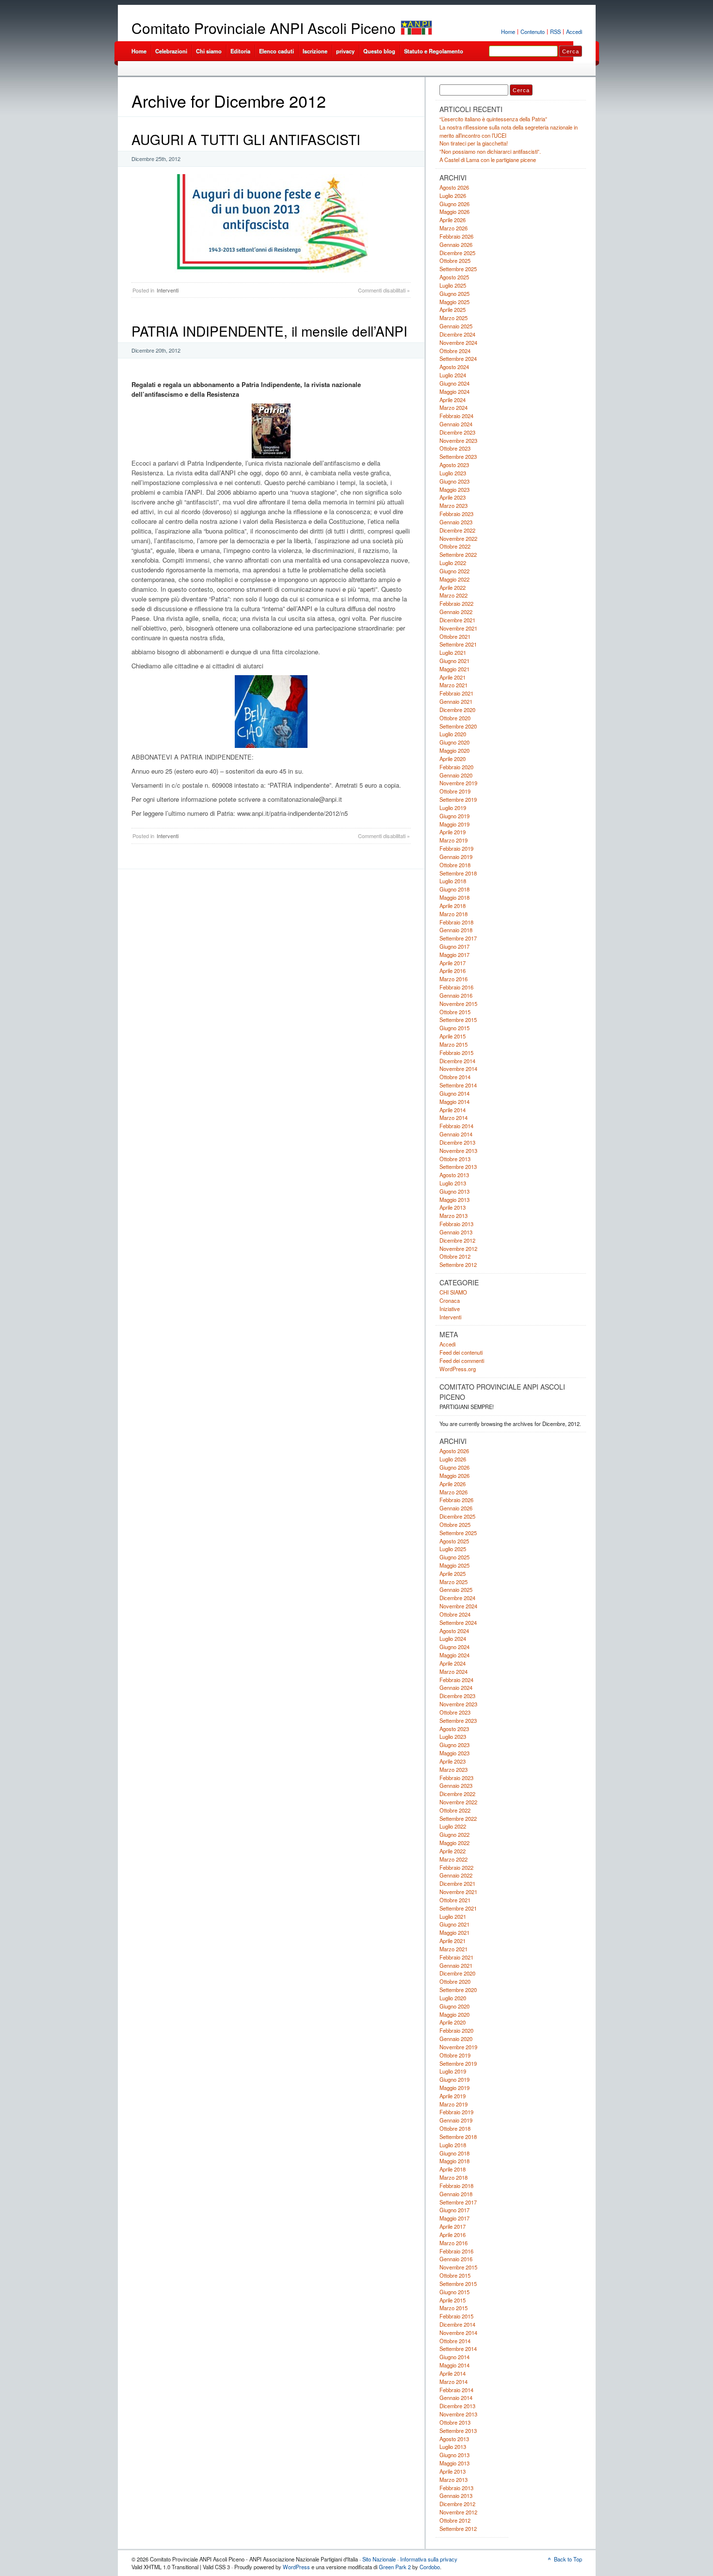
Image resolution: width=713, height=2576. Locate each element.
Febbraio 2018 (456, 922)
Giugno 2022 (454, 571)
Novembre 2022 (458, 538)
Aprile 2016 (453, 971)
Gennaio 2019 (456, 857)
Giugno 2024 (454, 383)
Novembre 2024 (458, 342)
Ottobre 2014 (455, 1077)
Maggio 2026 (454, 211)
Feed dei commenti (462, 1361)
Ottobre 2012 (455, 1256)
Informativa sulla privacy (429, 2559)
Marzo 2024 (454, 407)
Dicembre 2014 (457, 1061)
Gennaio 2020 (456, 775)
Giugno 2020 (454, 742)
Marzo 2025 (454, 318)
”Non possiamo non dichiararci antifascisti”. (490, 151)
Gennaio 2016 (456, 995)
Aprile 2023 (453, 497)
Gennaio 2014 (456, 1134)
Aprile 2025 (453, 309)
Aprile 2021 (453, 677)
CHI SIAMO (453, 1292)
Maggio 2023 (454, 489)
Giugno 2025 (454, 293)
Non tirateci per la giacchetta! (474, 143)
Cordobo (430, 2567)
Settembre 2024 (458, 358)
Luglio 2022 (453, 563)
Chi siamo (209, 51)
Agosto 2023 (454, 465)
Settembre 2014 (458, 1085)
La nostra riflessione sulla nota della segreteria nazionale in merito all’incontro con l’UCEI (509, 131)
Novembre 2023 (458, 440)
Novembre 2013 (458, 1150)
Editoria (240, 51)
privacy (345, 51)
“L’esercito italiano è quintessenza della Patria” (493, 119)
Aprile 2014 (453, 1110)
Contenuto (533, 32)
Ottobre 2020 (455, 718)
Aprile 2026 (453, 220)
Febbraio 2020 (456, 767)
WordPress (296, 2567)
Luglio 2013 (453, 1183)
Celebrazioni (171, 51)
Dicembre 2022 (457, 530)
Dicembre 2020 (457, 710)
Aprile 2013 (453, 1207)
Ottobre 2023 (455, 448)
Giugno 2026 (454, 204)
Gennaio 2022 (456, 612)
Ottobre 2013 (455, 1159)
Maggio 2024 (454, 391)
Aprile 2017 (453, 963)
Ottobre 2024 (455, 351)
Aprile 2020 (453, 759)
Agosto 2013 (454, 1175)
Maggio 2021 (454, 669)
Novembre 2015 (458, 1004)
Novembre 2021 (458, 628)
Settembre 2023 (458, 456)
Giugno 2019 (454, 816)
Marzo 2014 (454, 1118)
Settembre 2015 (458, 1020)
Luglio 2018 (453, 881)
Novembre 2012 (458, 1248)
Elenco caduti (276, 51)
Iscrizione (315, 51)
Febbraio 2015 (456, 1053)
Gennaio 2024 (456, 424)
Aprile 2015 (453, 1036)
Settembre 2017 (458, 938)
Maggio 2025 (454, 302)
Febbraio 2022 (456, 603)
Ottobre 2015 (455, 1012)
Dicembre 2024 (457, 334)
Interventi (168, 290)
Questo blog (379, 51)
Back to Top (568, 2559)
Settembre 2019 (458, 799)
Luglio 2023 (453, 473)
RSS (555, 32)
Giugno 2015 (454, 1028)
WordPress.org (458, 1369)
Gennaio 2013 (456, 1232)
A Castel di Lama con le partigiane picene (488, 160)
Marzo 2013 (454, 1215)
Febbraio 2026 (456, 236)
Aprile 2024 (453, 400)
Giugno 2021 (454, 661)
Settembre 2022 (458, 554)
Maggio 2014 (454, 1102)
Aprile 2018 (453, 906)
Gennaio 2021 (456, 701)
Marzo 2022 (454, 595)
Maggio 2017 (454, 955)
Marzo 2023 (454, 505)
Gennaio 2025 (456, 326)
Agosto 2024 (454, 367)
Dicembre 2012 (457, 1240)
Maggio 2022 (454, 579)
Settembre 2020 (458, 726)
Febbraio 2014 (456, 1126)
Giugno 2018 (454, 889)
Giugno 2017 (454, 946)
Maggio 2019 (454, 824)
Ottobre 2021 (455, 636)
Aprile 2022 (453, 587)
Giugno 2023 (454, 481)
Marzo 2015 (454, 1044)
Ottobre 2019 (455, 791)
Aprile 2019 (453, 832)
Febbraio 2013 (456, 1224)
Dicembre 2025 (457, 253)
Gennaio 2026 (456, 244)
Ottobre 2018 (455, 865)
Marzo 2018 (454, 914)
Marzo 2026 (454, 228)
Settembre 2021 (458, 644)
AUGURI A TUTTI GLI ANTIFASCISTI (246, 139)
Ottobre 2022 (455, 546)
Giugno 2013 (454, 1191)
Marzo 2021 (454, 685)
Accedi (574, 32)
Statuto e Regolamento (434, 51)
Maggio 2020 (454, 750)
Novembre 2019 (458, 783)
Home (508, 32)
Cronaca (450, 1300)
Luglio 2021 (453, 652)
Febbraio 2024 (456, 416)
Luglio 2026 (453, 195)
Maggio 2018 (454, 897)
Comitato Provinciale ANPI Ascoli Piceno (264, 28)
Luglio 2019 (453, 808)
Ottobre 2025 (455, 260)
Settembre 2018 (458, 873)
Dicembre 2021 (457, 620)
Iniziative (450, 1309)
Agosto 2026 (454, 187)
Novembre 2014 (458, 1069)
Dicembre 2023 (457, 432)
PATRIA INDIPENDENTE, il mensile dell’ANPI (269, 331)
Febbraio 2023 (456, 514)
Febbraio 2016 (456, 987)
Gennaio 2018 (456, 930)
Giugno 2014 (454, 1093)
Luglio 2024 (453, 375)
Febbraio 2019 (456, 848)
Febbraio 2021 (456, 693)
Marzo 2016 (454, 979)
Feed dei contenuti (461, 1352)
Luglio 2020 (453, 734)
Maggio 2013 (454, 1199)
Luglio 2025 (453, 285)
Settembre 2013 (458, 1166)
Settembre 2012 (458, 1264)
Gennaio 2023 (456, 522)
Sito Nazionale (379, 2559)
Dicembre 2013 (457, 1142)
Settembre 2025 (458, 269)
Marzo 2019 (454, 840)
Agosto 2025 (454, 277)
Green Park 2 (395, 2567)
